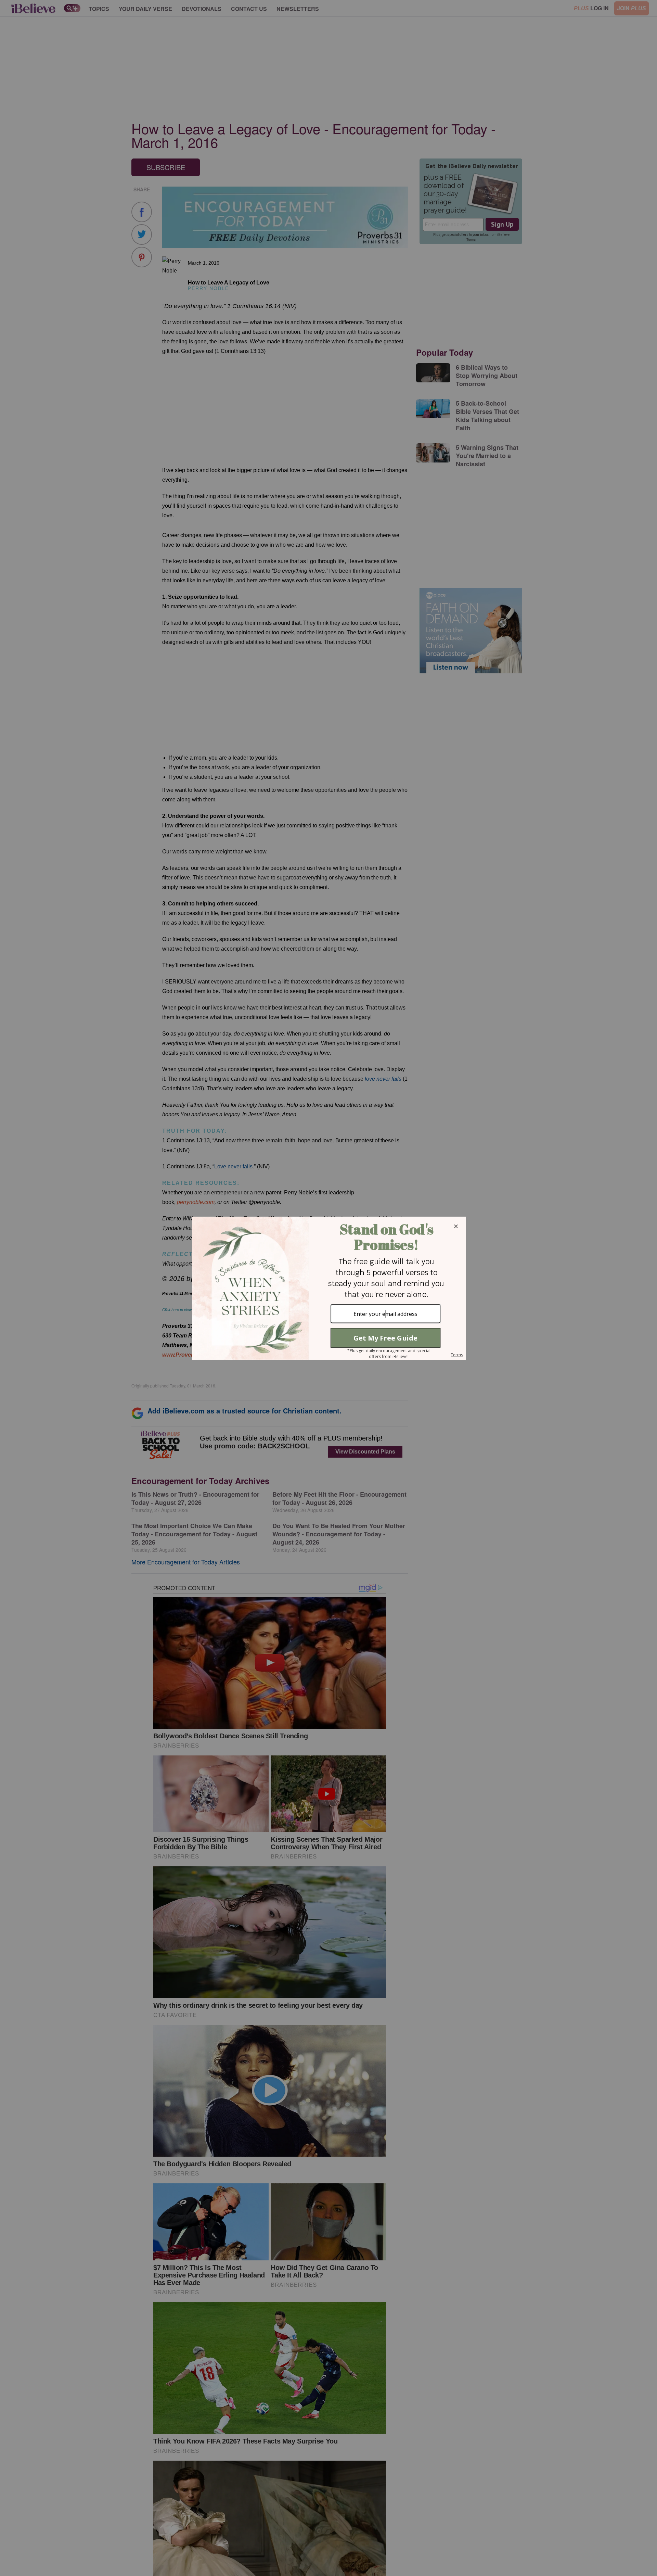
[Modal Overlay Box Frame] (328, 1288)
